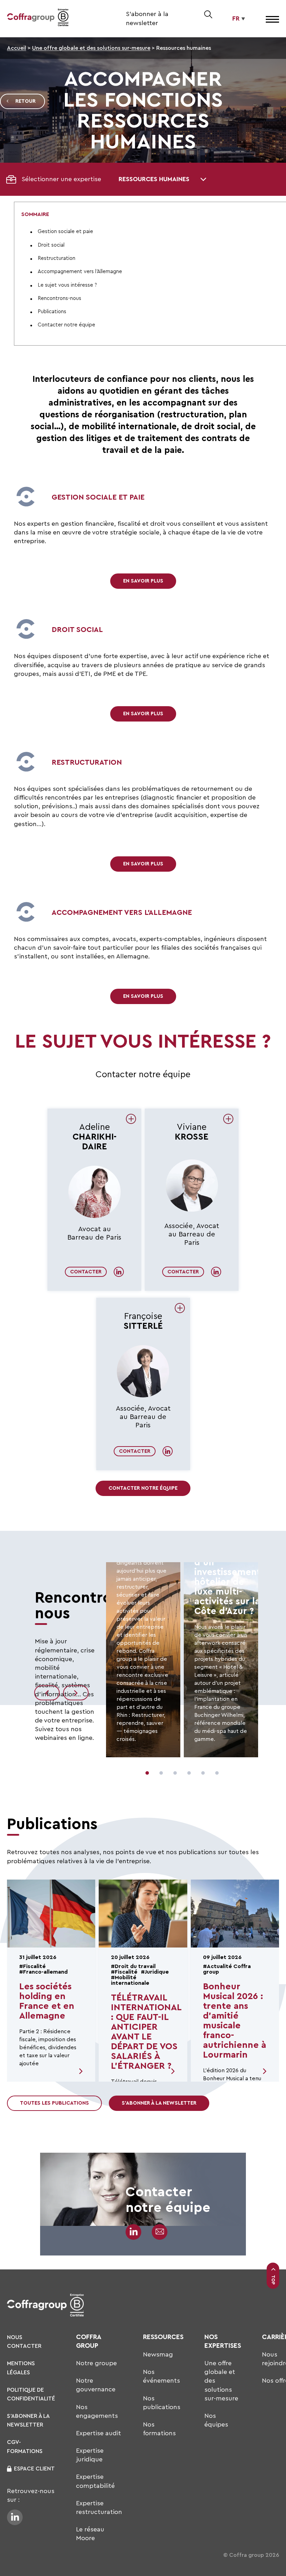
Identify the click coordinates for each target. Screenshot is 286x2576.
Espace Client (34, 2469)
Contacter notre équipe (143, 1488)
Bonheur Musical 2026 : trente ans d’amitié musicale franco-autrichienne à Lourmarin (235, 2021)
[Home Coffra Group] (31, 19)
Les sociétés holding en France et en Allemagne (47, 2001)
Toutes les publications (54, 2103)
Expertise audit (99, 2433)
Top (273, 2280)
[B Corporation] (63, 19)
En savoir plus (143, 581)
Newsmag (158, 2354)
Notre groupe (96, 2363)
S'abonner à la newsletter (159, 2103)
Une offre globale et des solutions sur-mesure (91, 48)
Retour (25, 101)
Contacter (86, 1272)
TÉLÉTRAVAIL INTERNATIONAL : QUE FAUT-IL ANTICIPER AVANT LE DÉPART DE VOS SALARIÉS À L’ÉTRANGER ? (146, 2032)
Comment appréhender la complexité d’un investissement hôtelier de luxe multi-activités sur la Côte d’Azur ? (228, 1572)
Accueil (17, 48)
